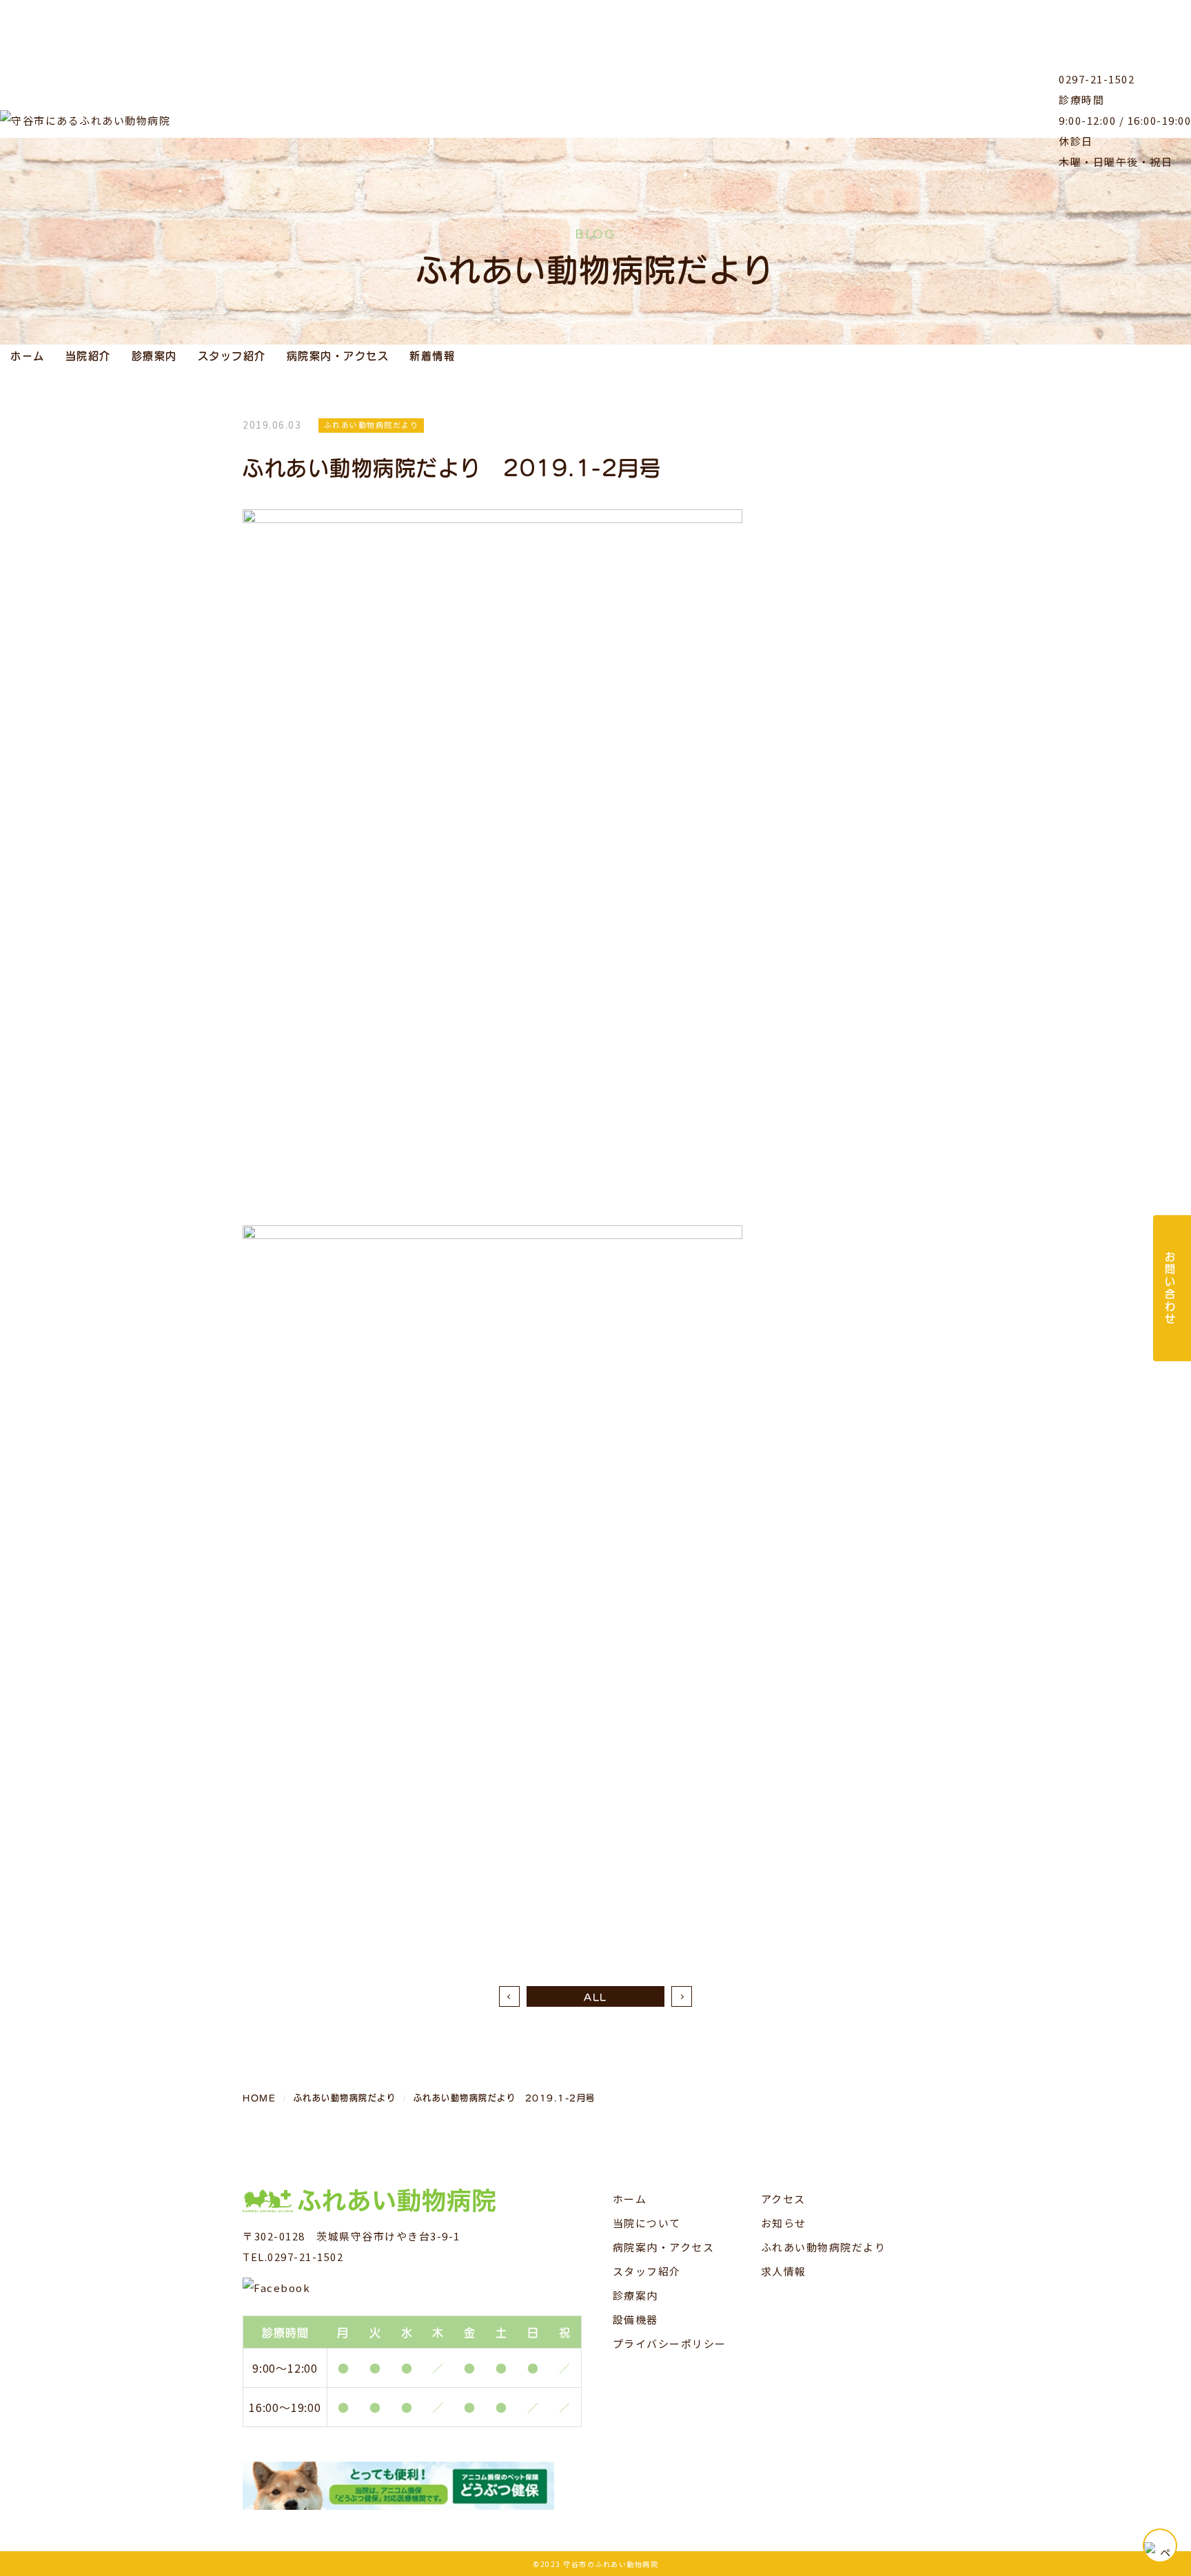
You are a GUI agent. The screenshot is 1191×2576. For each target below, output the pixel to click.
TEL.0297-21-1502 (293, 2257)
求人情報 (784, 2271)
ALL (595, 1996)
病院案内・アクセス (338, 355)
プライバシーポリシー (670, 2343)
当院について (647, 2223)
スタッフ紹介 (232, 355)
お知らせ (784, 2223)
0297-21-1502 (1097, 79)
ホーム (28, 355)
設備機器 (635, 2319)
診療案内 (154, 355)
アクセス (783, 2199)
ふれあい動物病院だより (824, 2247)
